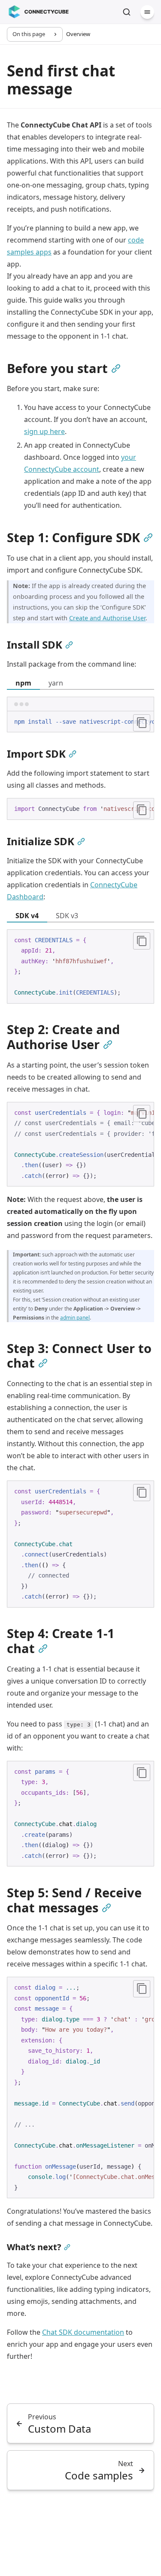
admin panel (75, 1318)
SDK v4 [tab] (27, 916)
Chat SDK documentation (83, 2332)
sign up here (44, 431)
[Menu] (147, 12)
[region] (80, 722)
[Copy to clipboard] (142, 723)
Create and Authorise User (107, 618)
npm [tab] (23, 683)
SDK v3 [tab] (67, 916)
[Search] (127, 12)
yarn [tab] (56, 683)
